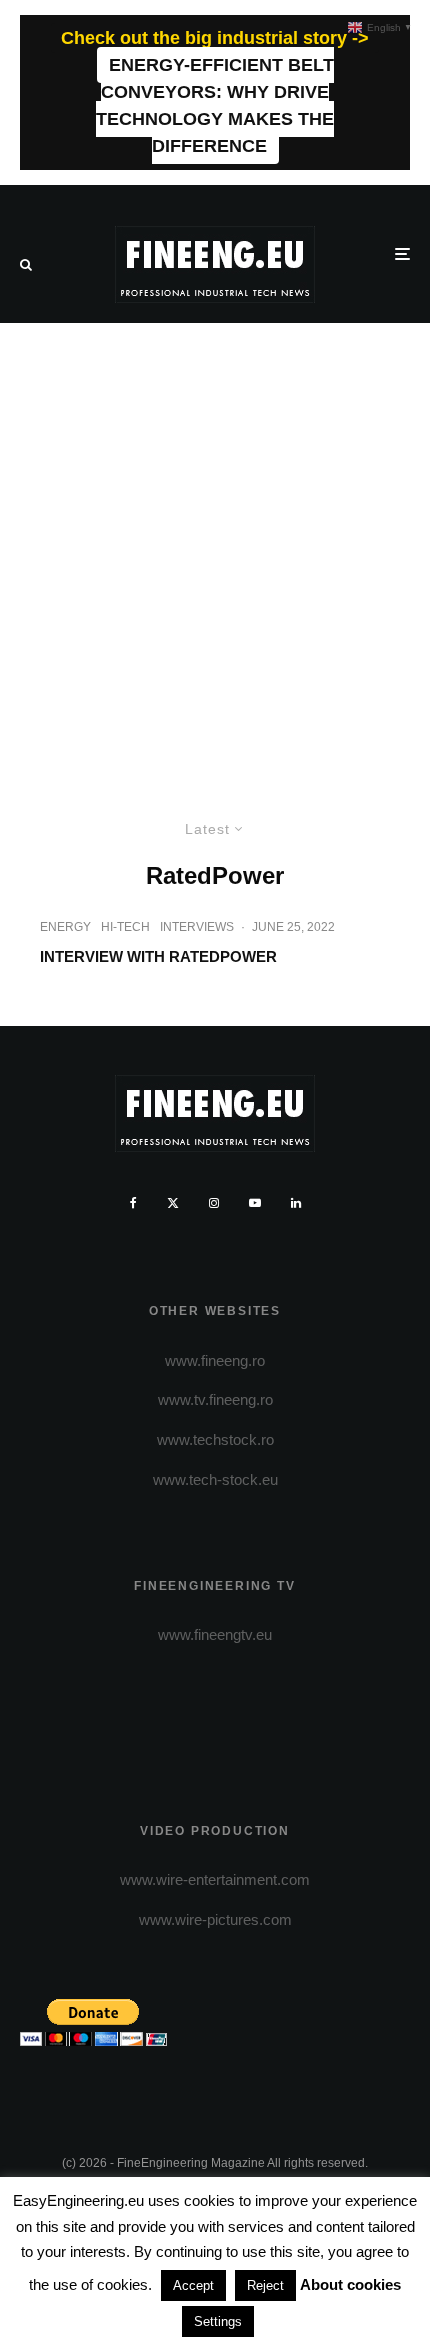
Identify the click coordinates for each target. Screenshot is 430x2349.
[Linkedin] (296, 1203)
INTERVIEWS (197, 927)
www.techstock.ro (215, 1439)
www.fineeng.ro (215, 1360)
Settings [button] (218, 2321)
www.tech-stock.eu (215, 1479)
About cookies (350, 2284)
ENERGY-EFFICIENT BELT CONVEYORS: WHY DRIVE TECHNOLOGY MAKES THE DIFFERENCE (215, 105)
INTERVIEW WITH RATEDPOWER (158, 956)
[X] (173, 1203)
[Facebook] (133, 1203)
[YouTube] (255, 1203)
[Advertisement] (215, 548)
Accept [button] (193, 2285)
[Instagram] (214, 1203)
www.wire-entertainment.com (215, 1879)
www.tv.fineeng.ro (215, 1399)
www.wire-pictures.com (215, 1919)
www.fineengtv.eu (215, 1634)
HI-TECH (125, 927)
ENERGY (65, 927)
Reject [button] (265, 2285)
